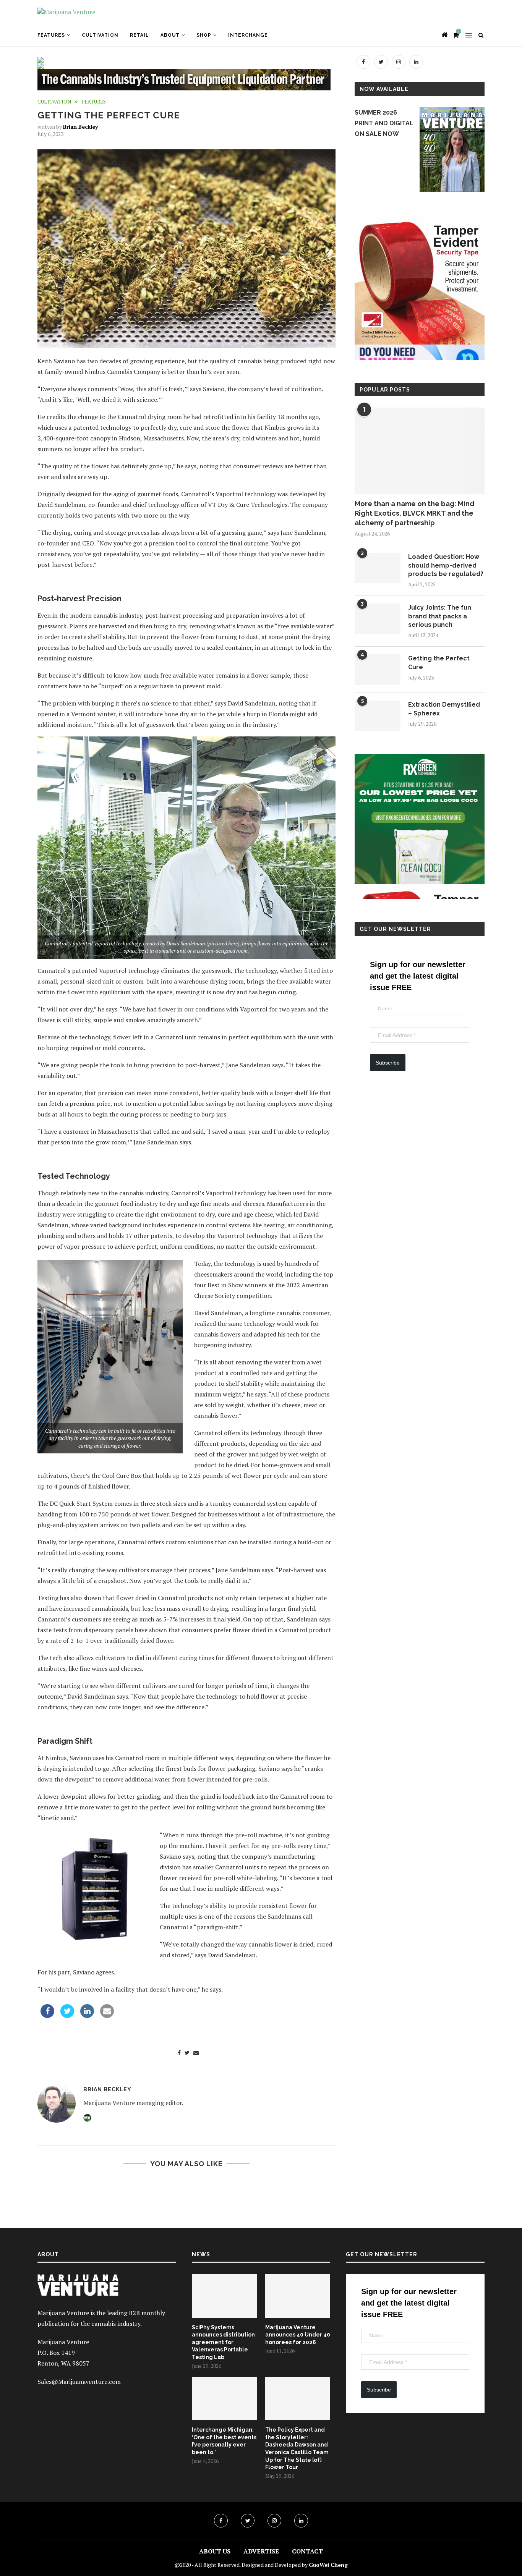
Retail (139, 35)
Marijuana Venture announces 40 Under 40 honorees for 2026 (298, 2335)
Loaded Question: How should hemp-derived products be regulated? (446, 565)
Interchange (248, 35)
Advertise (261, 2551)
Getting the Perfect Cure (439, 663)
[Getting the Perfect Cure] (378, 670)
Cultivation (100, 35)
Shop (204, 35)
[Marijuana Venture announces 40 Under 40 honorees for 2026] (298, 2296)
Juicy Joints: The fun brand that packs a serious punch (440, 616)
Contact (307, 2551)
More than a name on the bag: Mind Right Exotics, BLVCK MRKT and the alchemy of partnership (414, 513)
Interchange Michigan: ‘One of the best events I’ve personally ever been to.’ (224, 2441)
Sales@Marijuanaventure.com (79, 2382)
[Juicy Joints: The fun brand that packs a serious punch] (378, 619)
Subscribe (388, 1063)
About (170, 35)
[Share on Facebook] (47, 2016)
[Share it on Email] (107, 2016)
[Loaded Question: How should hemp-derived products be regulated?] (378, 568)
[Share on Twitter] (67, 2016)
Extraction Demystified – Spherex (444, 709)
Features (51, 35)
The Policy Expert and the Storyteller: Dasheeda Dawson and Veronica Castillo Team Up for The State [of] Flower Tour (297, 2448)
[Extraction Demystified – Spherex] (378, 716)
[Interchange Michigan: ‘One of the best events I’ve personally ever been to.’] (224, 2399)
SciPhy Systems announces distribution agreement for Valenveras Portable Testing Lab (223, 2342)
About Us (215, 2551)
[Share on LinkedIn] (87, 2016)
